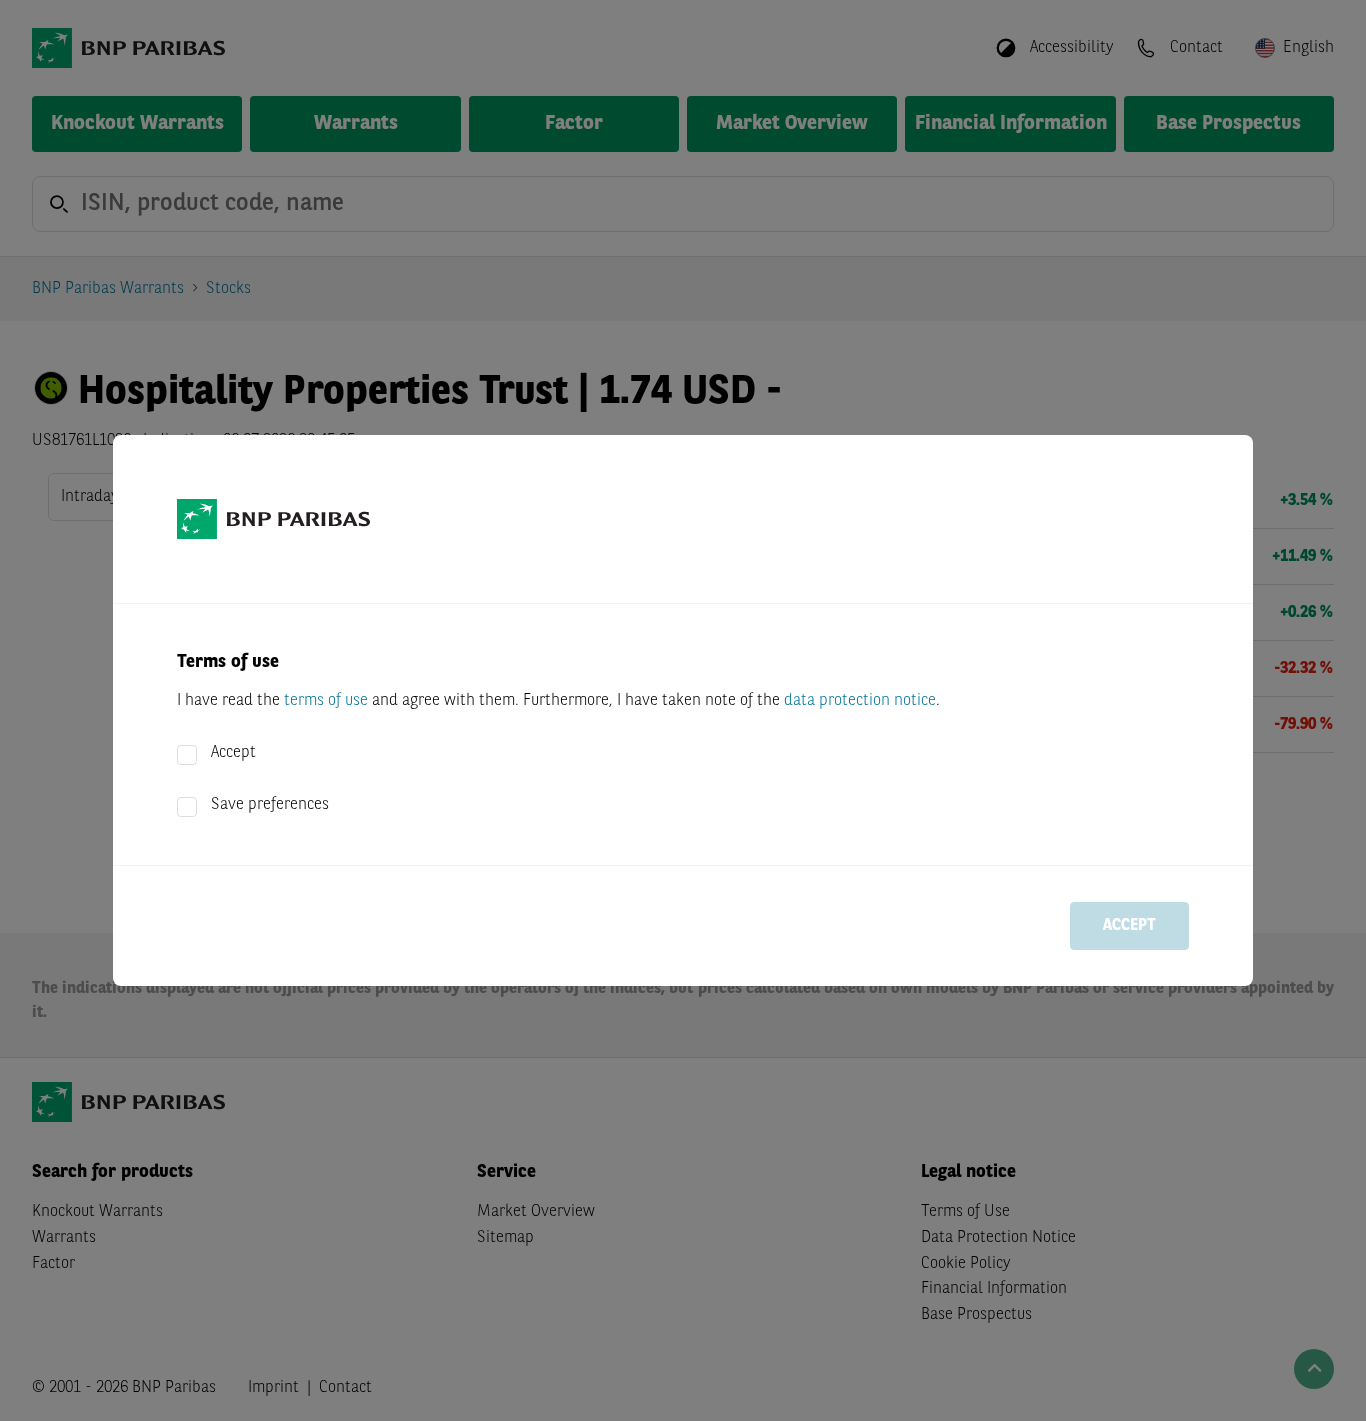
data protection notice (860, 701)
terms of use (326, 701)
